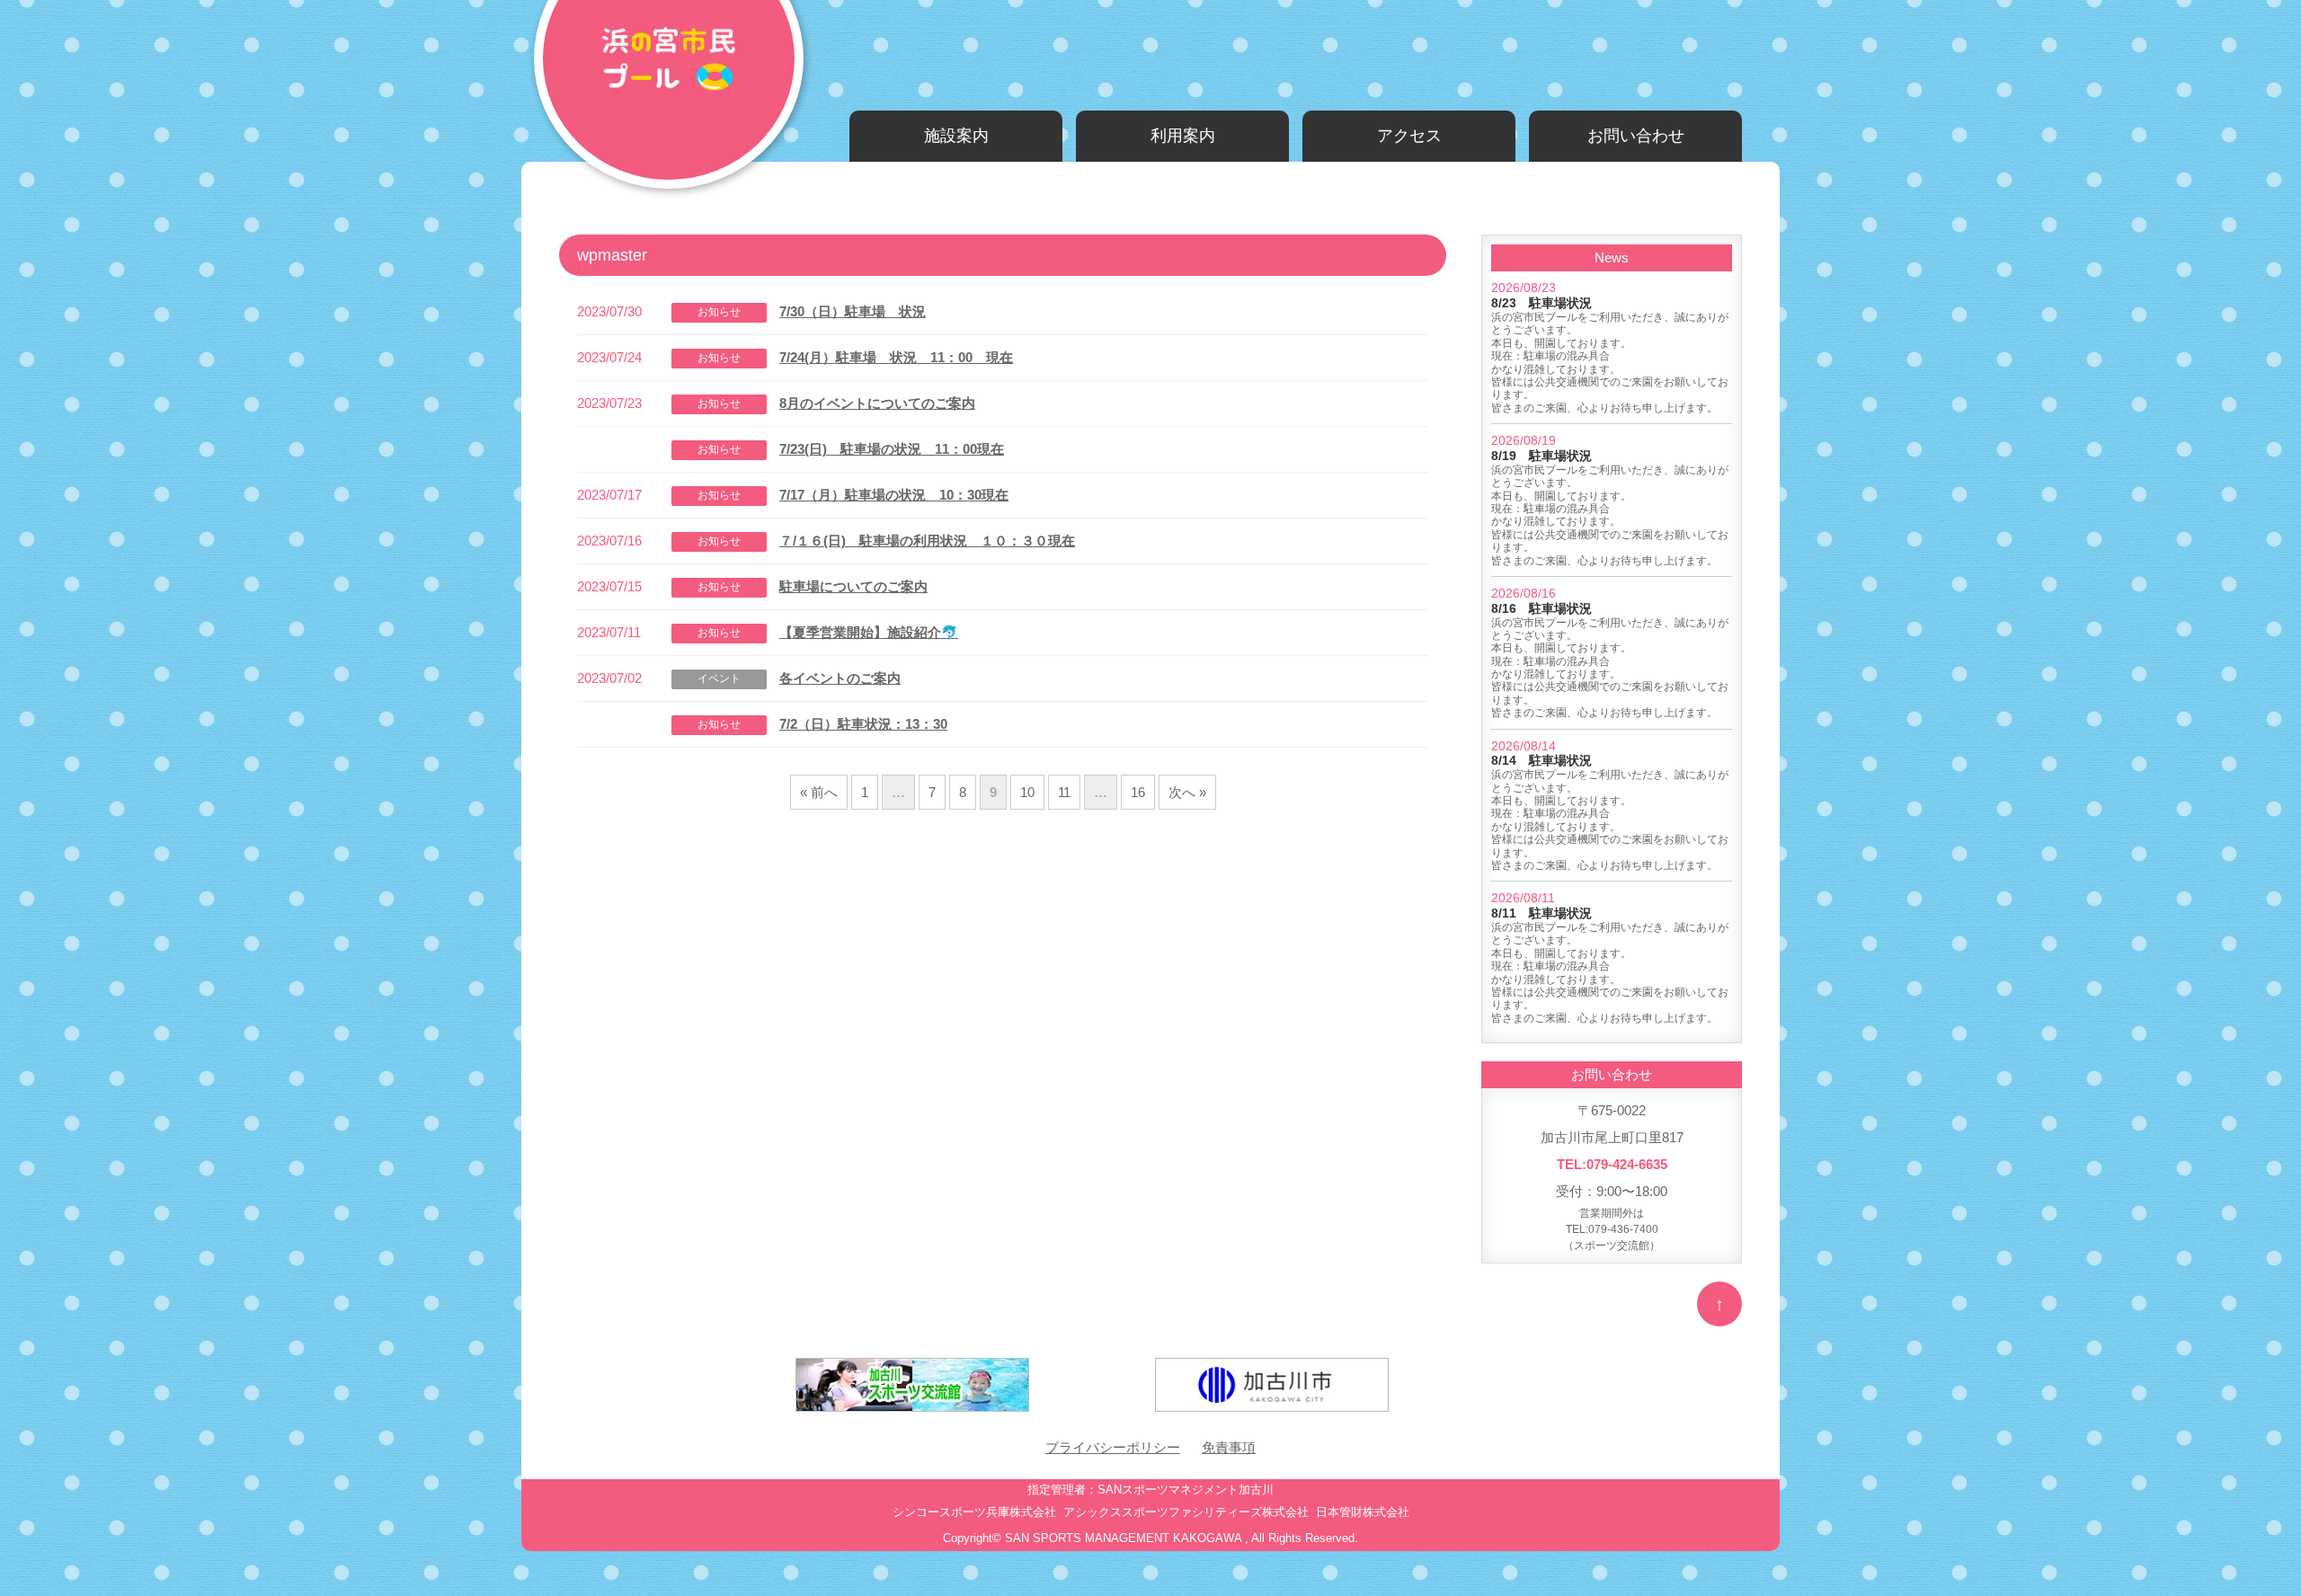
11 (1064, 792)
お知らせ (719, 312)
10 (1027, 792)
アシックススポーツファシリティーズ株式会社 (1186, 1512)
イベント (719, 678)
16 (1138, 792)
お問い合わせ (1636, 136)
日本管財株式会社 (1363, 1512)
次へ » (1187, 792)
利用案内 (1183, 136)
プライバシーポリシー (1113, 1447)
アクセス (1409, 136)
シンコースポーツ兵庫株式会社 (974, 1512)
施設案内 (956, 136)
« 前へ (819, 792)
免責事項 (1229, 1447)
